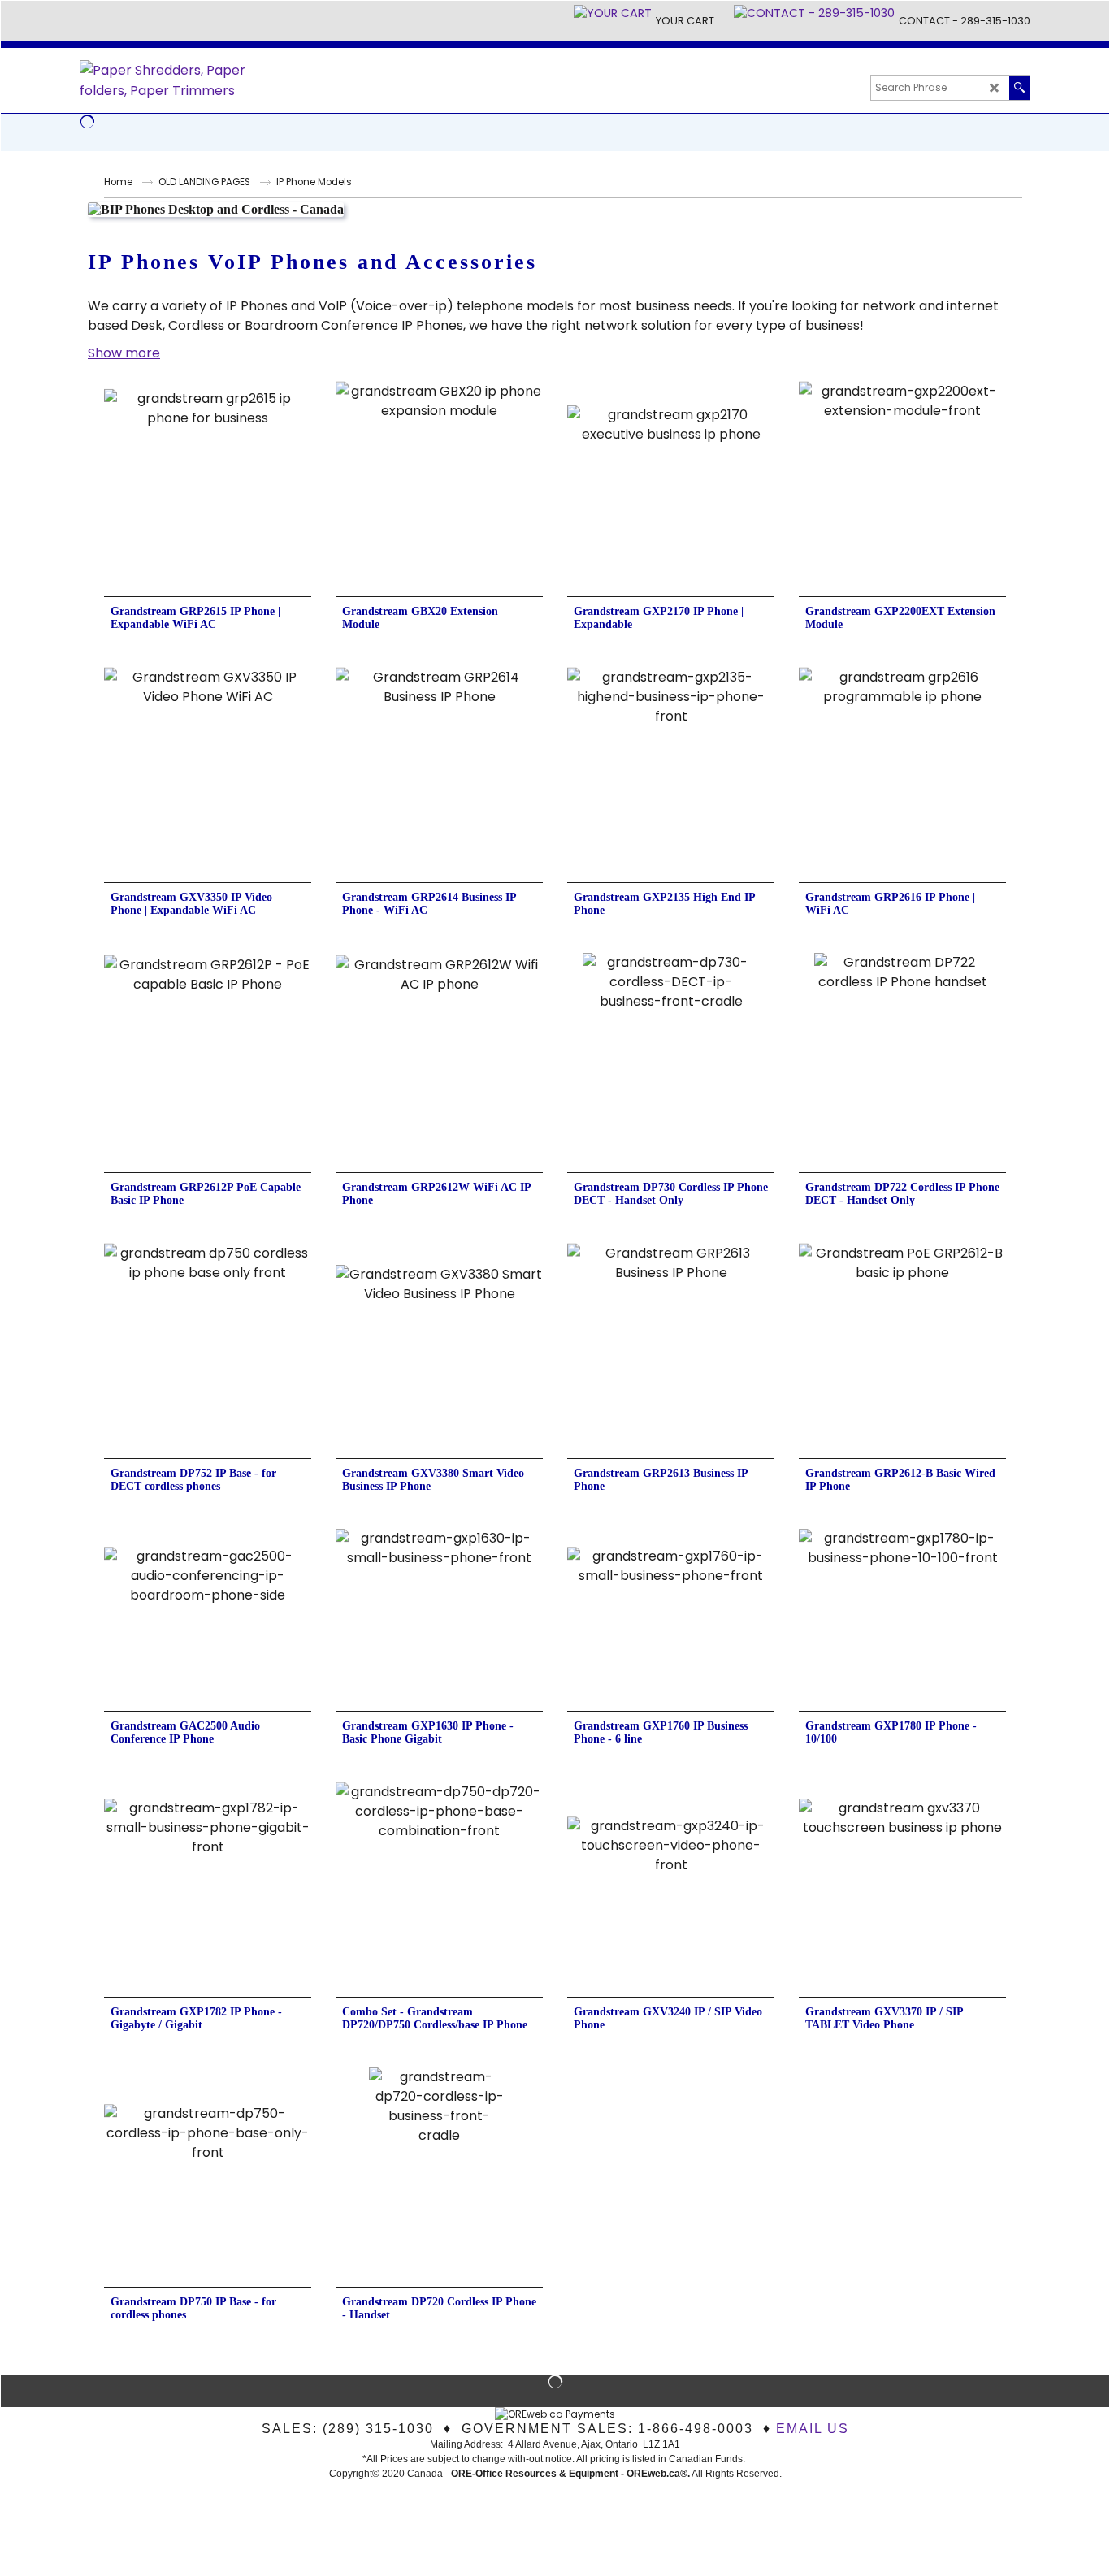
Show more (124, 353)
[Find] (1019, 88)
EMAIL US (813, 2429)
